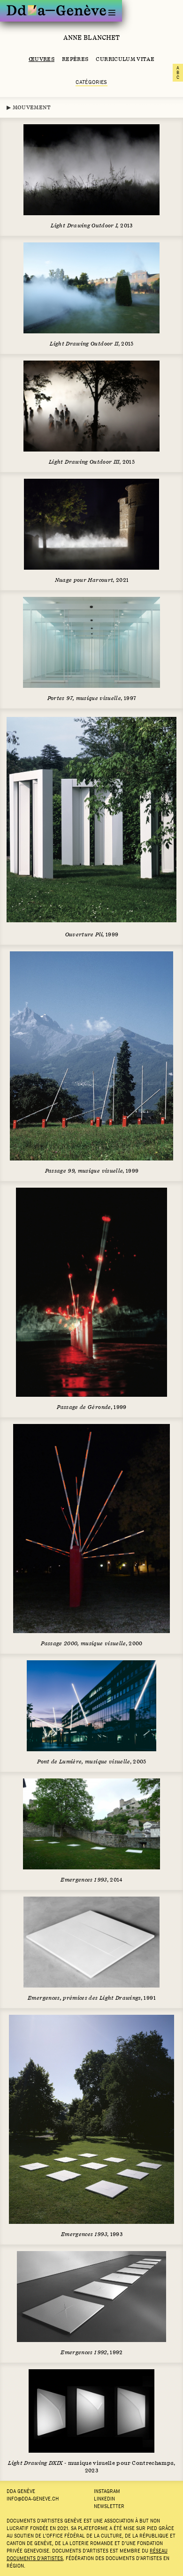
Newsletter (109, 2506)
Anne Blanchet (92, 38)
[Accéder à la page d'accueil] (56, 10)
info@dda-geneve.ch (33, 2499)
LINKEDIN (104, 2499)
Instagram (107, 2491)
